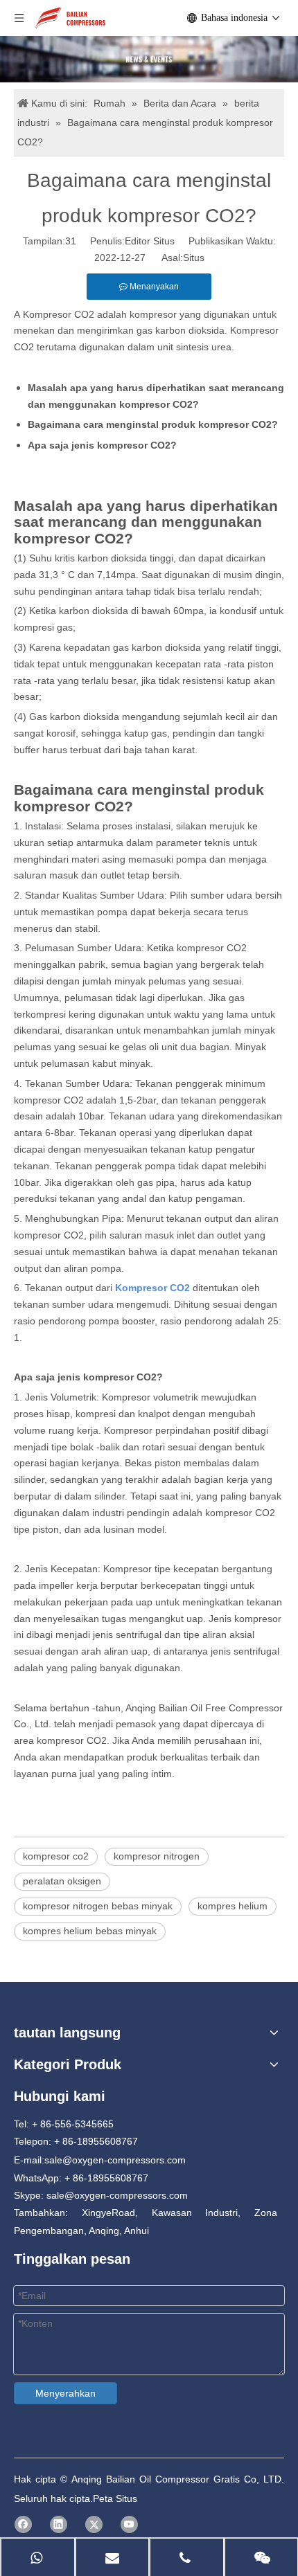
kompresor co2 (56, 1856)
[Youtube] (129, 2524)
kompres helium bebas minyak (90, 1931)
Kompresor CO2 (59, 314)
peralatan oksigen (62, 1881)
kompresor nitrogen (157, 1856)
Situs (194, 258)
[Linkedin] (59, 2524)
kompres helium (233, 1906)
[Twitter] (94, 2524)
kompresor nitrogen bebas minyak (98, 1906)
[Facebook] (23, 2524)
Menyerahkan (65, 2393)
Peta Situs (115, 2498)
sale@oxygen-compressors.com (115, 2160)
